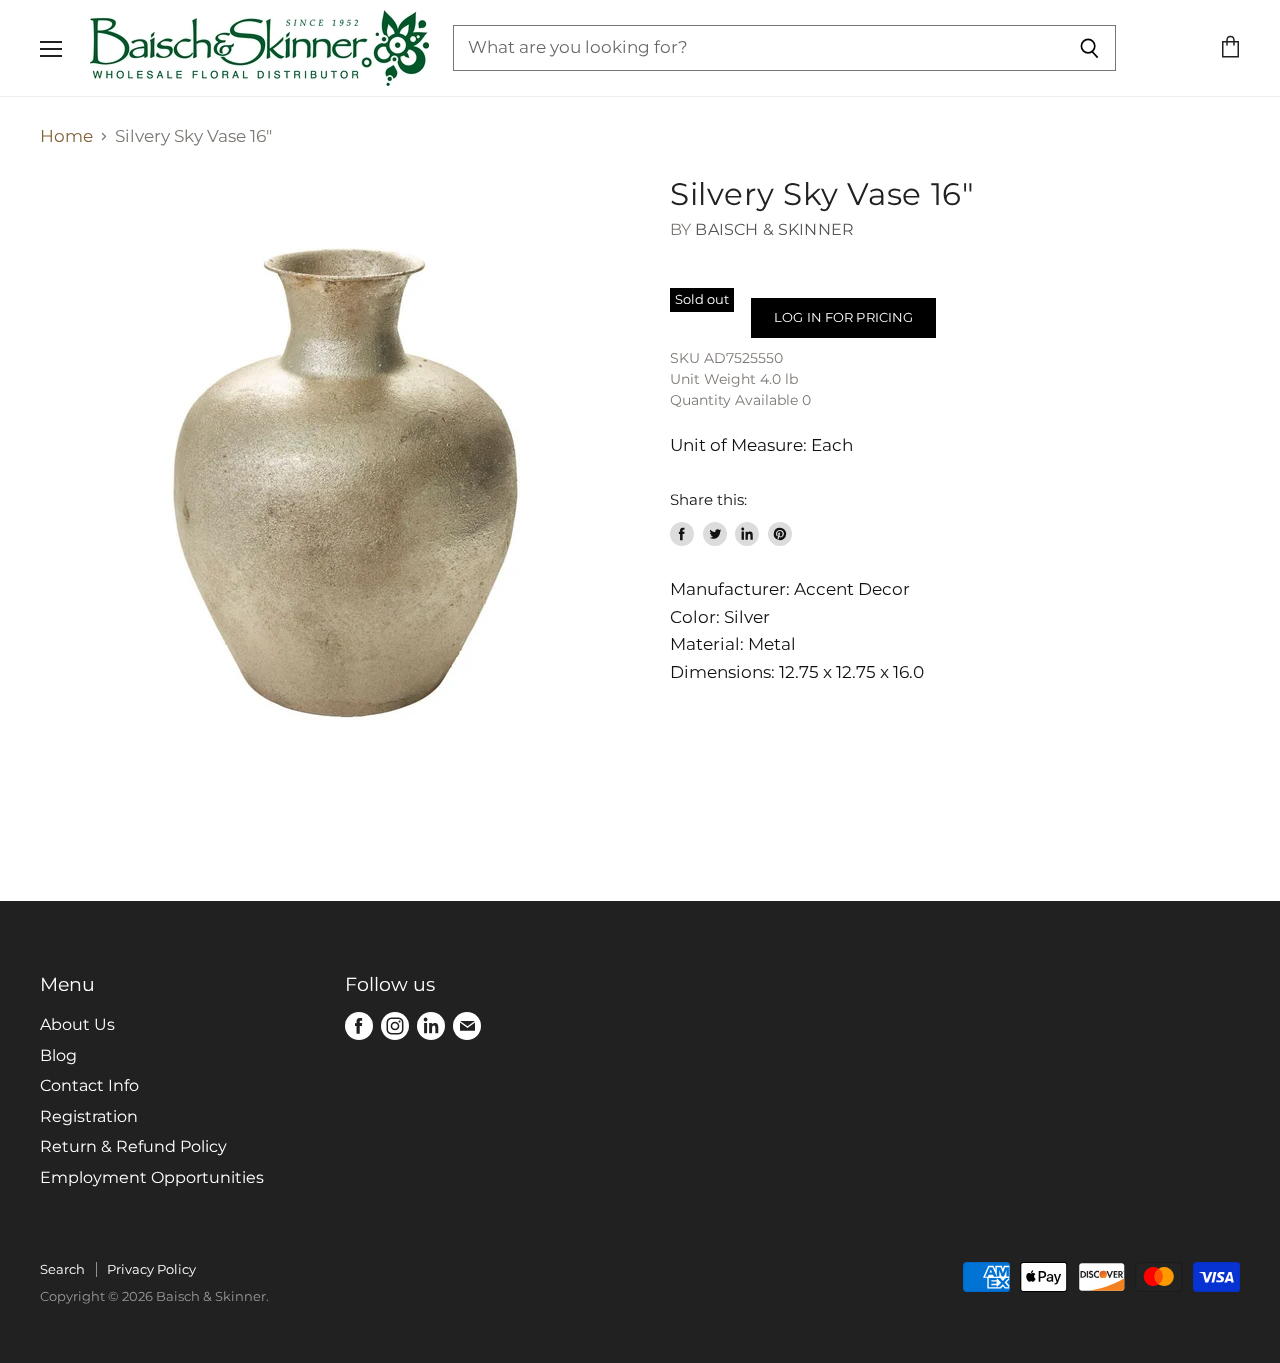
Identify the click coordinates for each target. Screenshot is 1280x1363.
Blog (58, 1055)
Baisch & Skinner (774, 229)
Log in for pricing (843, 317)
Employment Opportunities (152, 1177)
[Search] (1089, 48)
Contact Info (89, 1085)
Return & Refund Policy (133, 1146)
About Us (77, 1024)
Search (62, 1269)
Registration (89, 1116)
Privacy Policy (151, 1269)
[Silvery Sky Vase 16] (340, 476)
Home (66, 136)
